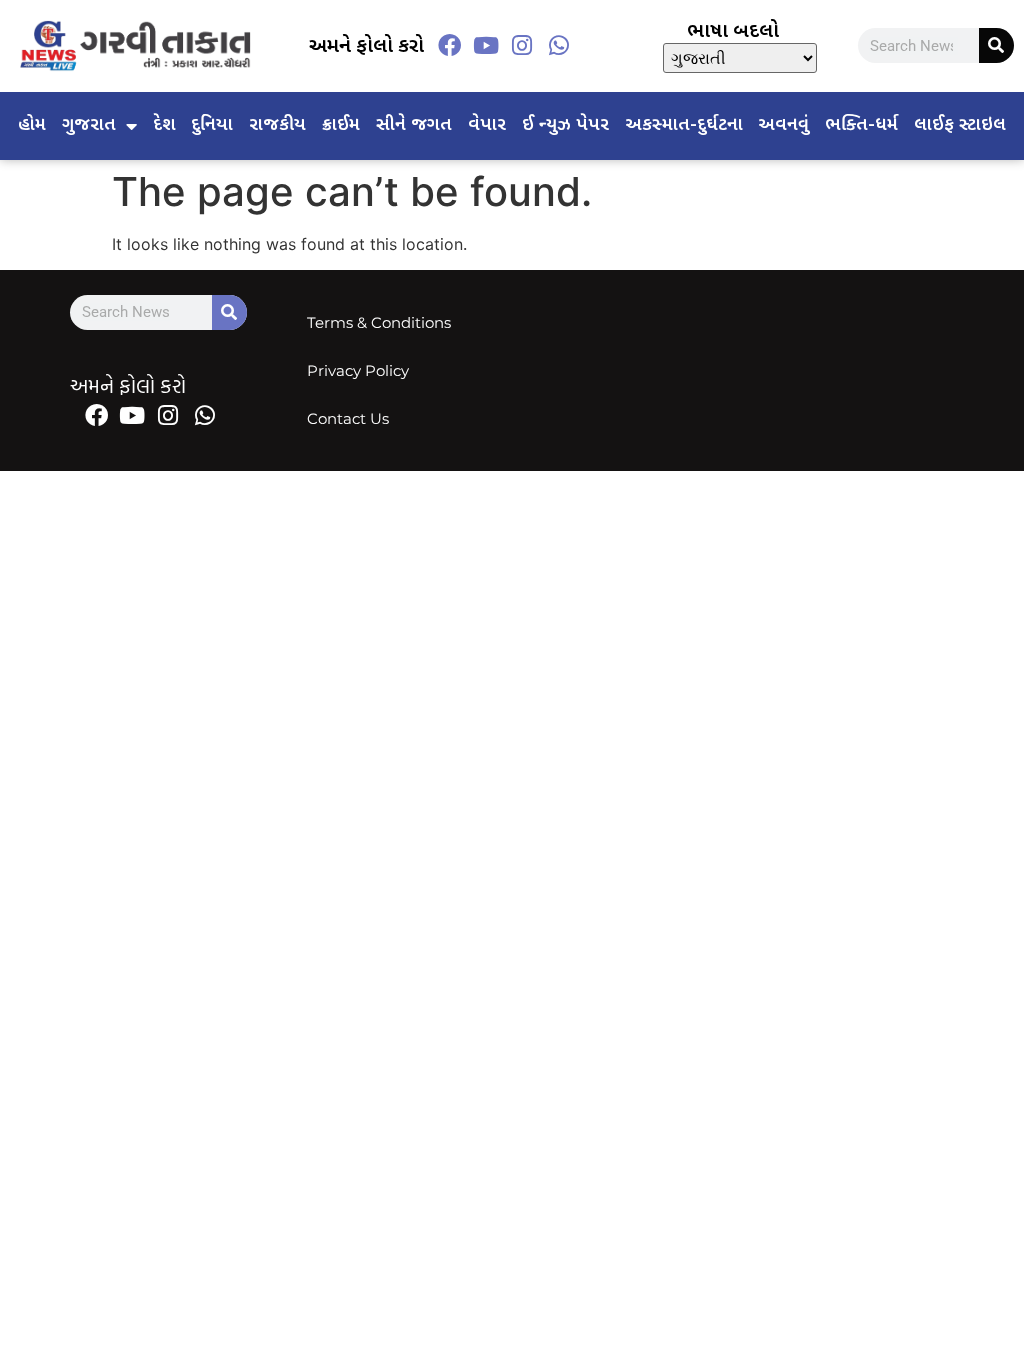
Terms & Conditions (379, 322)
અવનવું (783, 125)
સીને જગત (414, 125)
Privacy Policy (358, 370)
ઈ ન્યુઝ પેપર (565, 125)
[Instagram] (522, 46)
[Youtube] (486, 46)
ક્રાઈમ (341, 125)
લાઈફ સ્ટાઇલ (960, 125)
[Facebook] (450, 46)
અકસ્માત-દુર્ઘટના (684, 125)
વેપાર (487, 125)
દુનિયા (212, 125)
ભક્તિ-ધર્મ (861, 125)
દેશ (164, 125)
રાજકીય (277, 125)
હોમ (32, 125)
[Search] (996, 45)
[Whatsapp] (558, 46)
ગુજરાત (89, 125)
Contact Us (348, 418)
